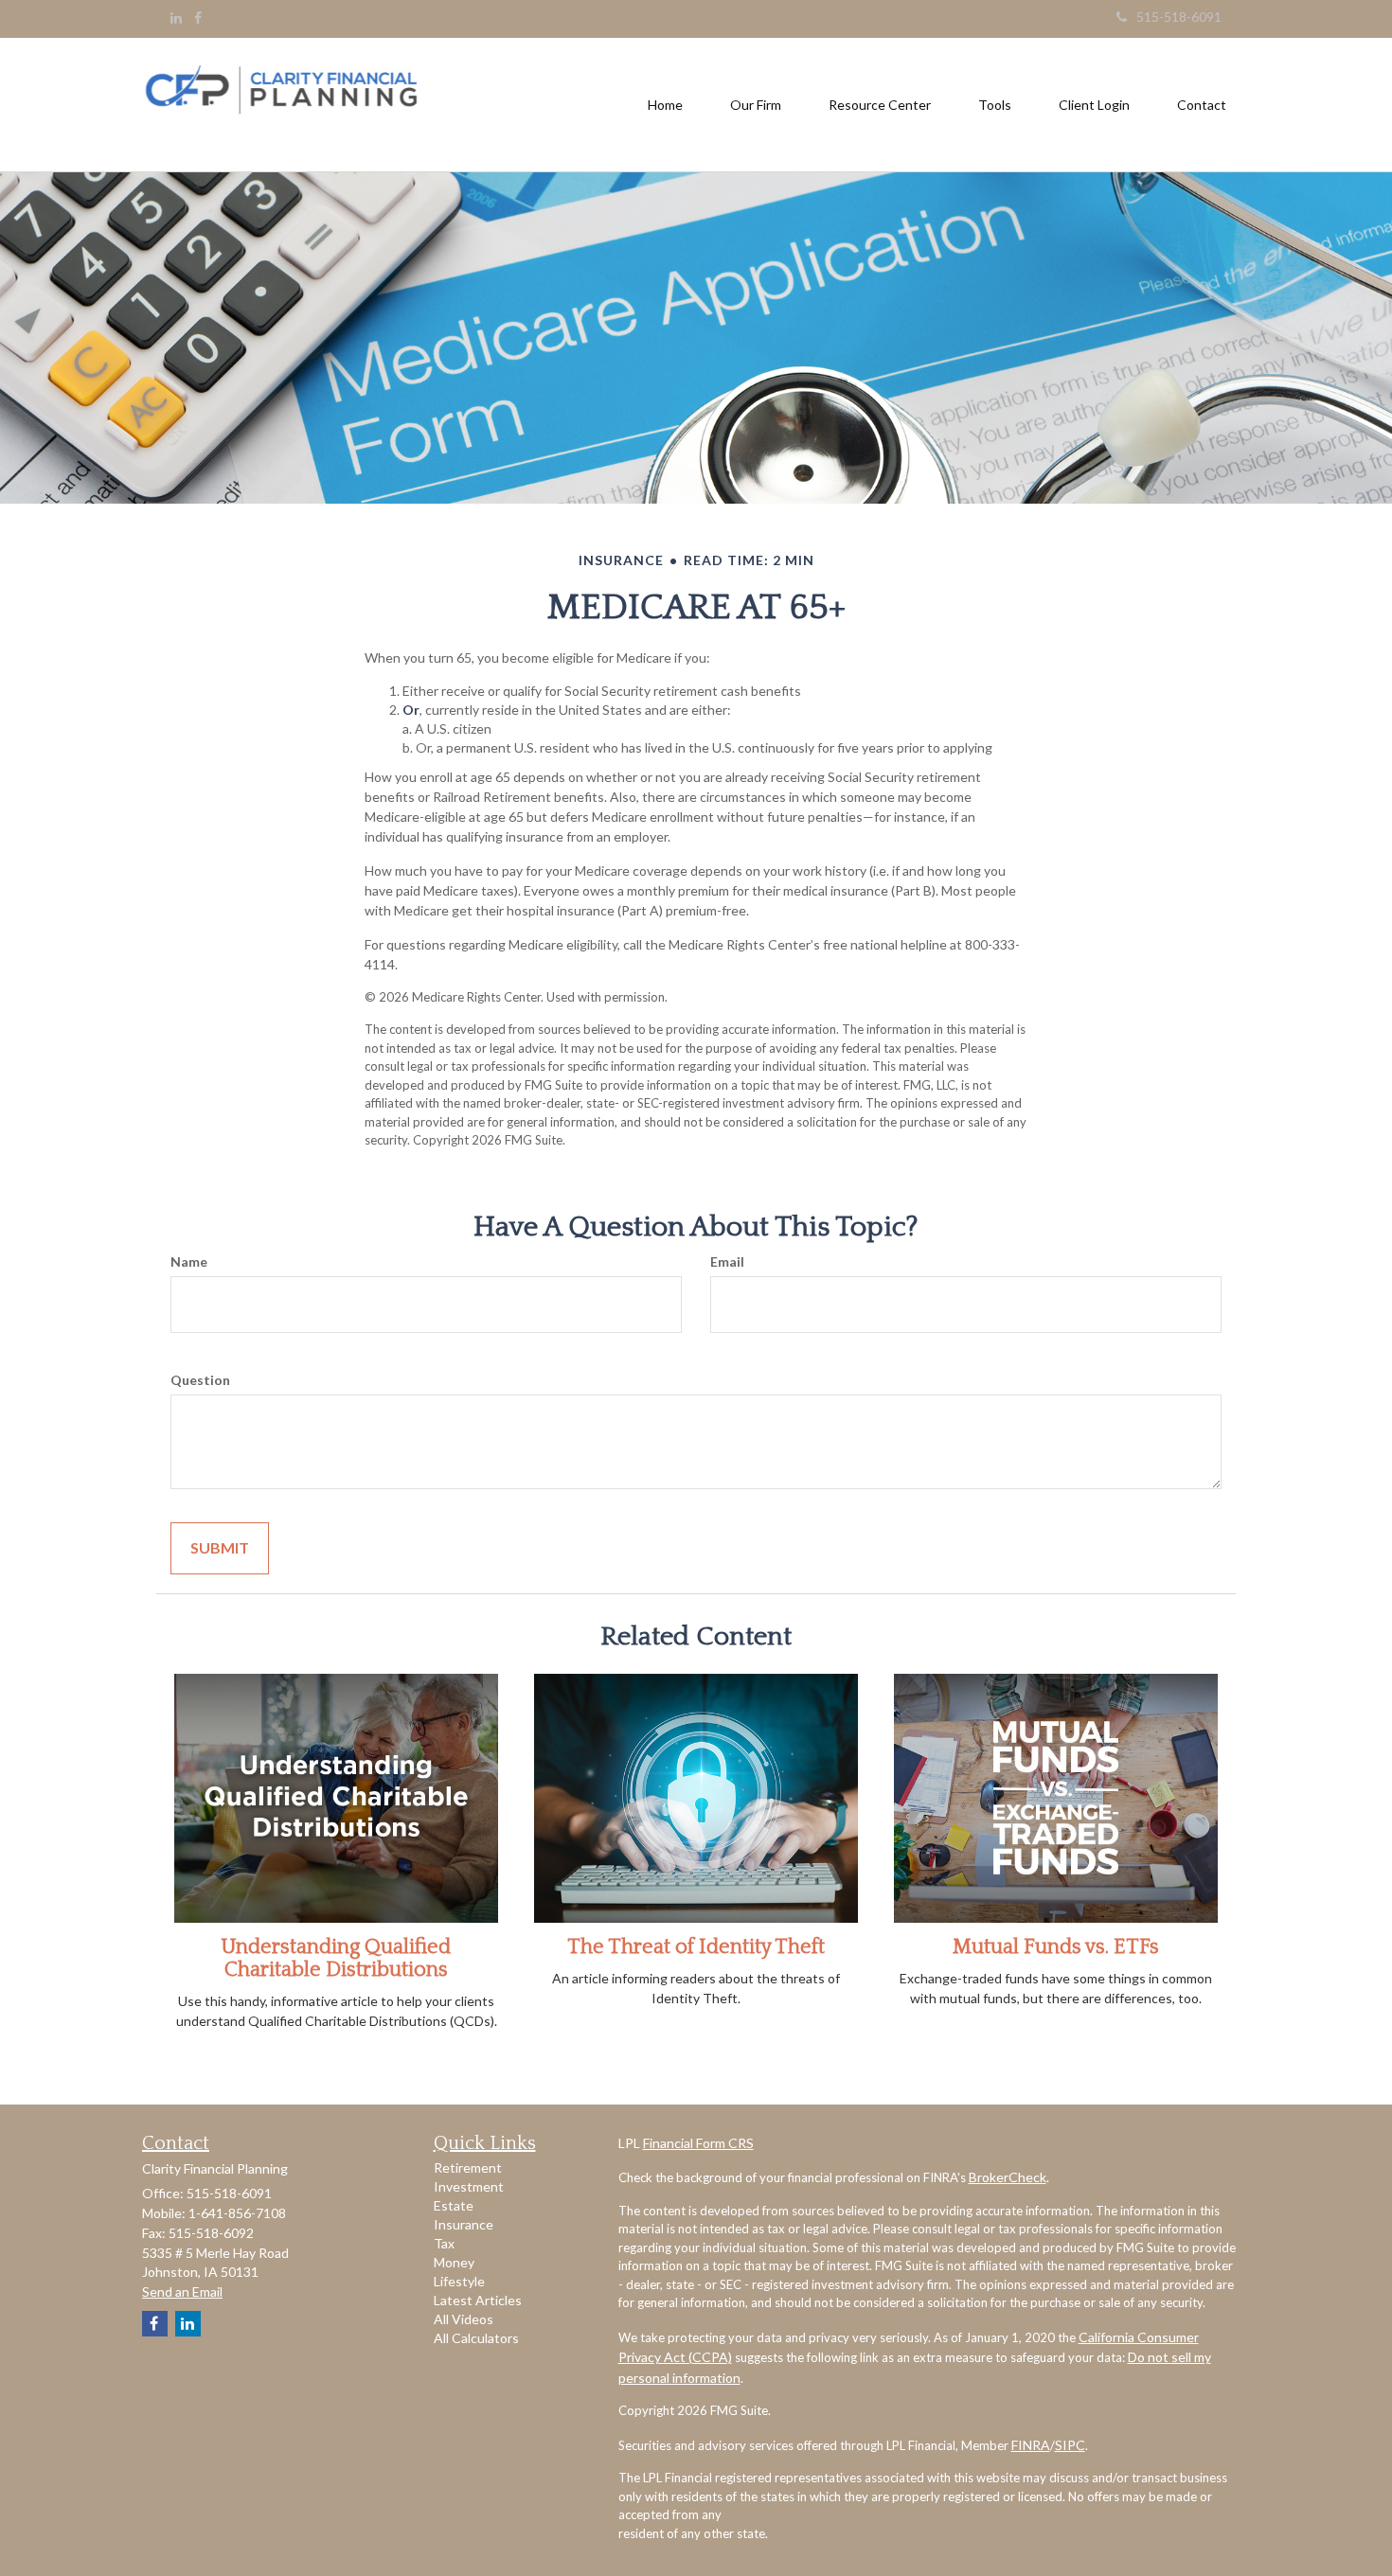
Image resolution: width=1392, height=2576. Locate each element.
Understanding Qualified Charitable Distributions (336, 1958)
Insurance (464, 2224)
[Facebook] (198, 18)
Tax (444, 2243)
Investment (469, 2186)
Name (189, 1261)
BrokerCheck (1008, 2177)
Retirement (468, 2167)
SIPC (1070, 2445)
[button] (756, 105)
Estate (454, 2205)
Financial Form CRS (698, 2143)
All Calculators (476, 2338)
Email (727, 1261)
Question (200, 1380)
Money (454, 2262)
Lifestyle (459, 2281)
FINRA (1031, 2445)
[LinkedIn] (176, 18)
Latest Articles (478, 2300)
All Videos (464, 2319)
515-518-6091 (1179, 17)
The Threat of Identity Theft (696, 1947)
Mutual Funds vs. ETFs (1056, 1947)
